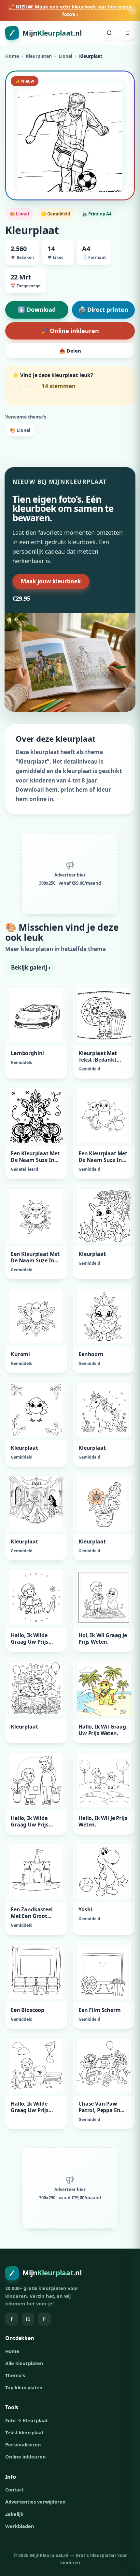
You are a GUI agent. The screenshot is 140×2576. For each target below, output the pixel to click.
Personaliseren (23, 2444)
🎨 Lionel (20, 430)
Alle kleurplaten (24, 2363)
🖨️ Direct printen (103, 309)
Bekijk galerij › (31, 967)
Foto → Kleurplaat (27, 2420)
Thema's (15, 2375)
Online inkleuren (26, 2457)
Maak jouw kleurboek (51, 581)
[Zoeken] (109, 33)
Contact (14, 2489)
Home (12, 56)
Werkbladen (20, 2526)
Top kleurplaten (24, 2387)
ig (28, 2319)
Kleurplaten (39, 56)
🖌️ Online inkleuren (70, 331)
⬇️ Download (37, 309)
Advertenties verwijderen (35, 2502)
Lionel (65, 56)
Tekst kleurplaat (24, 2432)
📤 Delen (70, 351)
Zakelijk (14, 2514)
